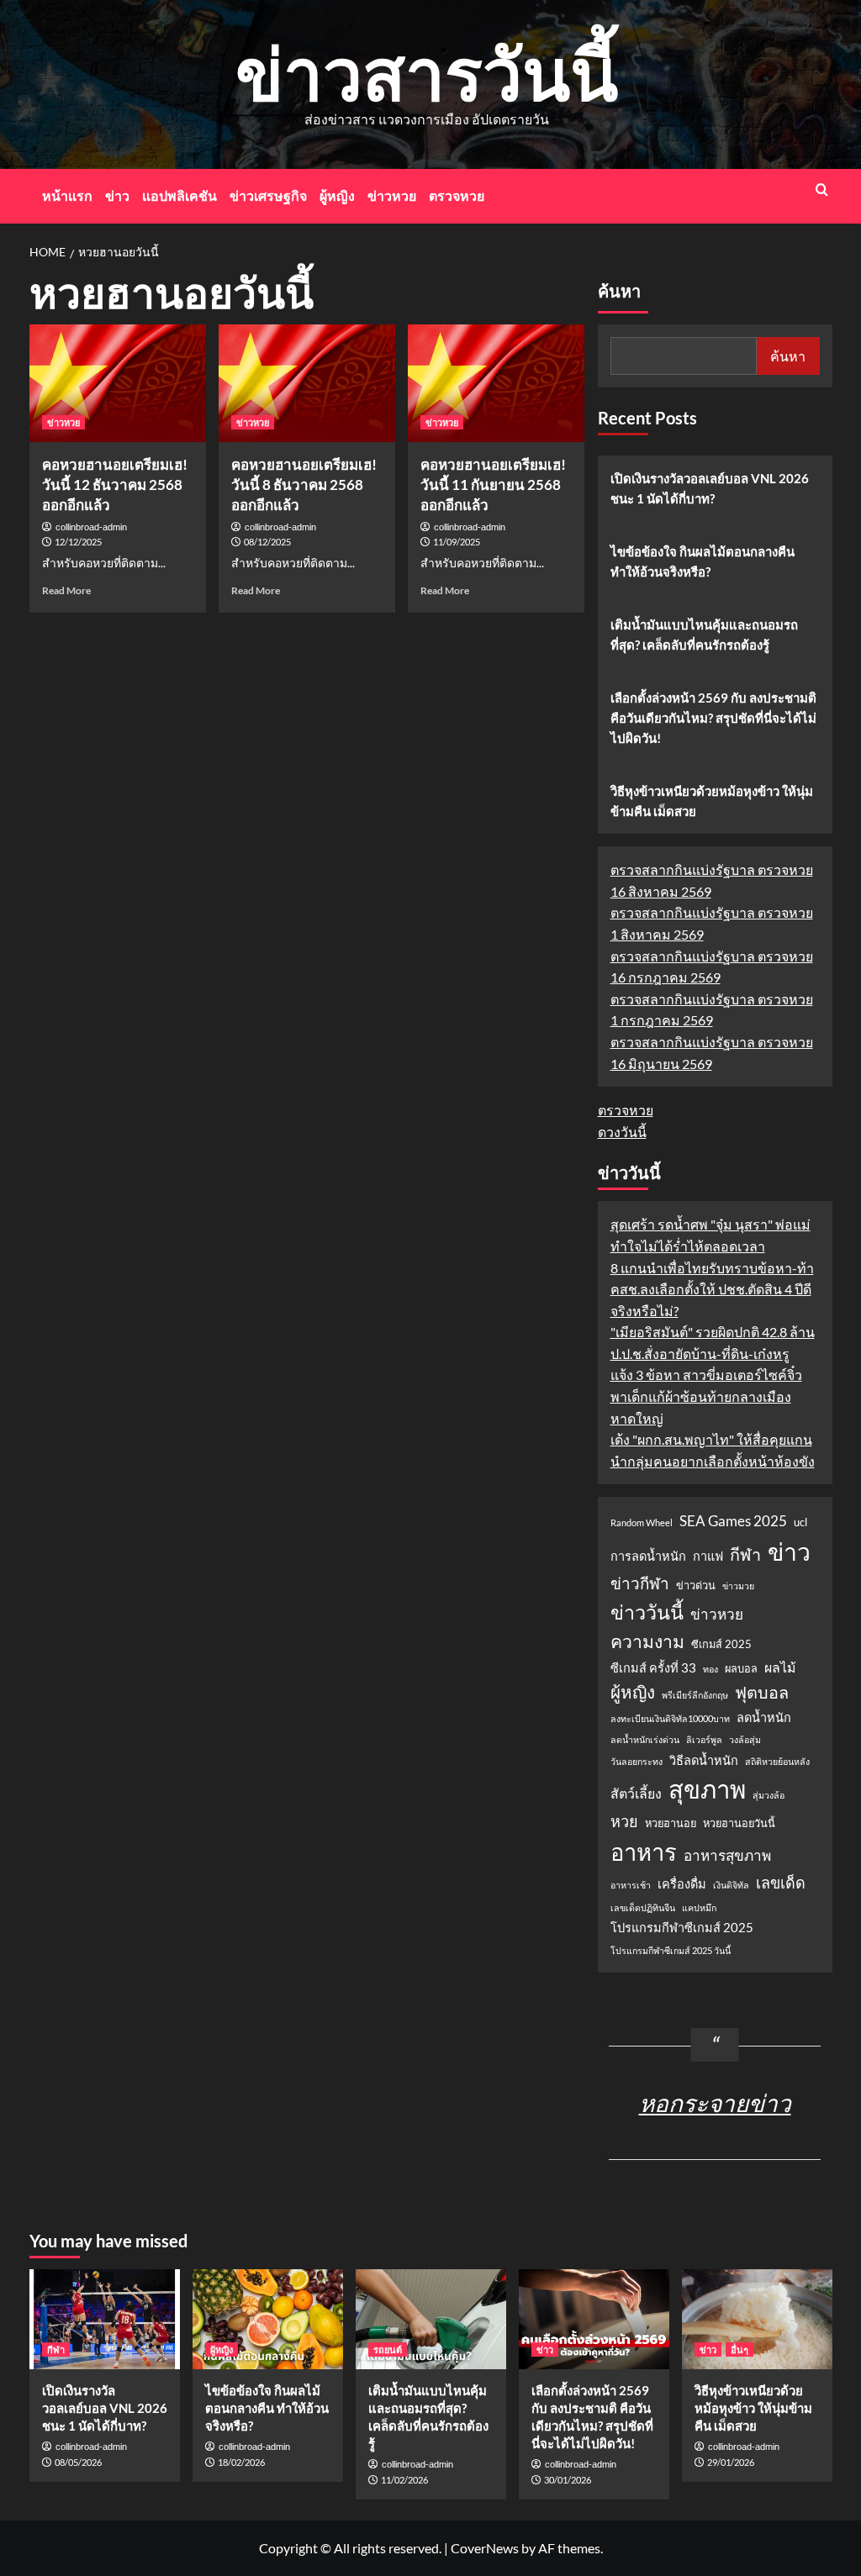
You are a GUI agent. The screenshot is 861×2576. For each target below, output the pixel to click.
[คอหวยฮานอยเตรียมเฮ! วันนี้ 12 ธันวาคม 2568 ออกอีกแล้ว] (118, 383)
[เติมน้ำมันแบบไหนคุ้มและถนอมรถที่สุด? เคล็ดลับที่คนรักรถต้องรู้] (431, 2319)
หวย (624, 1821)
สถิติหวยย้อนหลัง (777, 1761)
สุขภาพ (707, 1789)
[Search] (822, 190)
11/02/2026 (404, 2480)
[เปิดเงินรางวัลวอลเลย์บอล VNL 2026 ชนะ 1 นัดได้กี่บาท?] (105, 2319)
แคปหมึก (699, 1907)
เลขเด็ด (781, 1883)
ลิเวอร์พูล (704, 1739)
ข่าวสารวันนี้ (427, 73)
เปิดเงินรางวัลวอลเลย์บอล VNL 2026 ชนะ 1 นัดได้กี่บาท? (710, 488)
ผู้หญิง (337, 195)
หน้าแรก (67, 195)
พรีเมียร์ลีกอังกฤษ (695, 1695)
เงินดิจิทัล (731, 1885)
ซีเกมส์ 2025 (721, 1644)
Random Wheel (642, 1522)
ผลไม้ (780, 1667)
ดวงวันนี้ (622, 1132)
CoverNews (485, 2548)
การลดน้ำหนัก (648, 1556)
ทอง (710, 1669)
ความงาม (647, 1641)
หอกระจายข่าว (715, 2103)
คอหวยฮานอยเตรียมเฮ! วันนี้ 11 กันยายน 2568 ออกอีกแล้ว (493, 485)
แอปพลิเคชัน (180, 195)
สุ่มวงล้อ (769, 1795)
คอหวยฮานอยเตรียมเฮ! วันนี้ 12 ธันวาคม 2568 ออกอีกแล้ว (115, 485)
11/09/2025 (457, 542)
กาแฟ (708, 1556)
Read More (66, 590)
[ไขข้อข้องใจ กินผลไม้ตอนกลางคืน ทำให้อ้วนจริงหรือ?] (268, 2319)
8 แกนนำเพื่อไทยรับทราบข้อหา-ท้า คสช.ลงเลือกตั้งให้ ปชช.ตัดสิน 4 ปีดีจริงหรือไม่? (712, 1289)
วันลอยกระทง (637, 1761)
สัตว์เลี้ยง (636, 1793)
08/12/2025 (267, 542)
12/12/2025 (78, 542)
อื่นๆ (740, 2349)
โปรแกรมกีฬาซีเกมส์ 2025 (682, 1928)
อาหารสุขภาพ (727, 1855)
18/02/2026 (241, 2462)
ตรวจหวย (457, 195)
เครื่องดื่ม (682, 1884)
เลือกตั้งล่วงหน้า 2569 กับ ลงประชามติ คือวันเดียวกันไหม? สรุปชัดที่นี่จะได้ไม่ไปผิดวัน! (713, 718)
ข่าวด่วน (696, 1585)
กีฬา (745, 1554)
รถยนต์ (388, 2349)
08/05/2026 (78, 2462)
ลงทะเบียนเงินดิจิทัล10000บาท (670, 1718)
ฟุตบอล (762, 1692)
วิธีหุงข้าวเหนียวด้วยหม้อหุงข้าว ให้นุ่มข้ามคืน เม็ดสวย (712, 801)
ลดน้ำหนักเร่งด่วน (645, 1739)
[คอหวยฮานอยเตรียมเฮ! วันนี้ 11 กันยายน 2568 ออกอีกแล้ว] (496, 383)
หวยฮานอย (671, 1823)
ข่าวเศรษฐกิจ (268, 195)
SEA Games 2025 (733, 1521)
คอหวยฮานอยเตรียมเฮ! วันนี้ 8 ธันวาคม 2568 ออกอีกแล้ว (304, 485)
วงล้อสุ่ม (745, 1739)
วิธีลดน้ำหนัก (704, 1760)
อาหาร (644, 1852)
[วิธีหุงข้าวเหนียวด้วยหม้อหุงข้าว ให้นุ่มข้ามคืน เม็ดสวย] (757, 2319)
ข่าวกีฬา (640, 1583)
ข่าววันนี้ (647, 1612)
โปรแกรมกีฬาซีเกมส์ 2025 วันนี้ (671, 1950)
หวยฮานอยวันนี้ (739, 1823)
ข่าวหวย (392, 195)
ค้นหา (619, 292)
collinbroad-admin (91, 527)
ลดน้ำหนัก (764, 1717)
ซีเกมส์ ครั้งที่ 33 (653, 1668)
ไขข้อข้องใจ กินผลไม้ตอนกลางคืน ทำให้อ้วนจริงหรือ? (703, 561)
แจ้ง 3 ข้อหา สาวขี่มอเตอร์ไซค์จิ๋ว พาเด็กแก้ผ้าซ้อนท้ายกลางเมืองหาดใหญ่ (706, 1396)
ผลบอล (741, 1668)
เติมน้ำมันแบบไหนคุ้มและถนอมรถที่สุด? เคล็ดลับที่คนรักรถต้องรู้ (704, 635)
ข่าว (117, 195)
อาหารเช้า (631, 1885)
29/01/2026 (731, 2462)
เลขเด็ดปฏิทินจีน (643, 1907)
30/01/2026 (568, 2480)
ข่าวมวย (738, 1586)
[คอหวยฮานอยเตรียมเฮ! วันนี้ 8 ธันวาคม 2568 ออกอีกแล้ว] (307, 383)
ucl (800, 1522)
